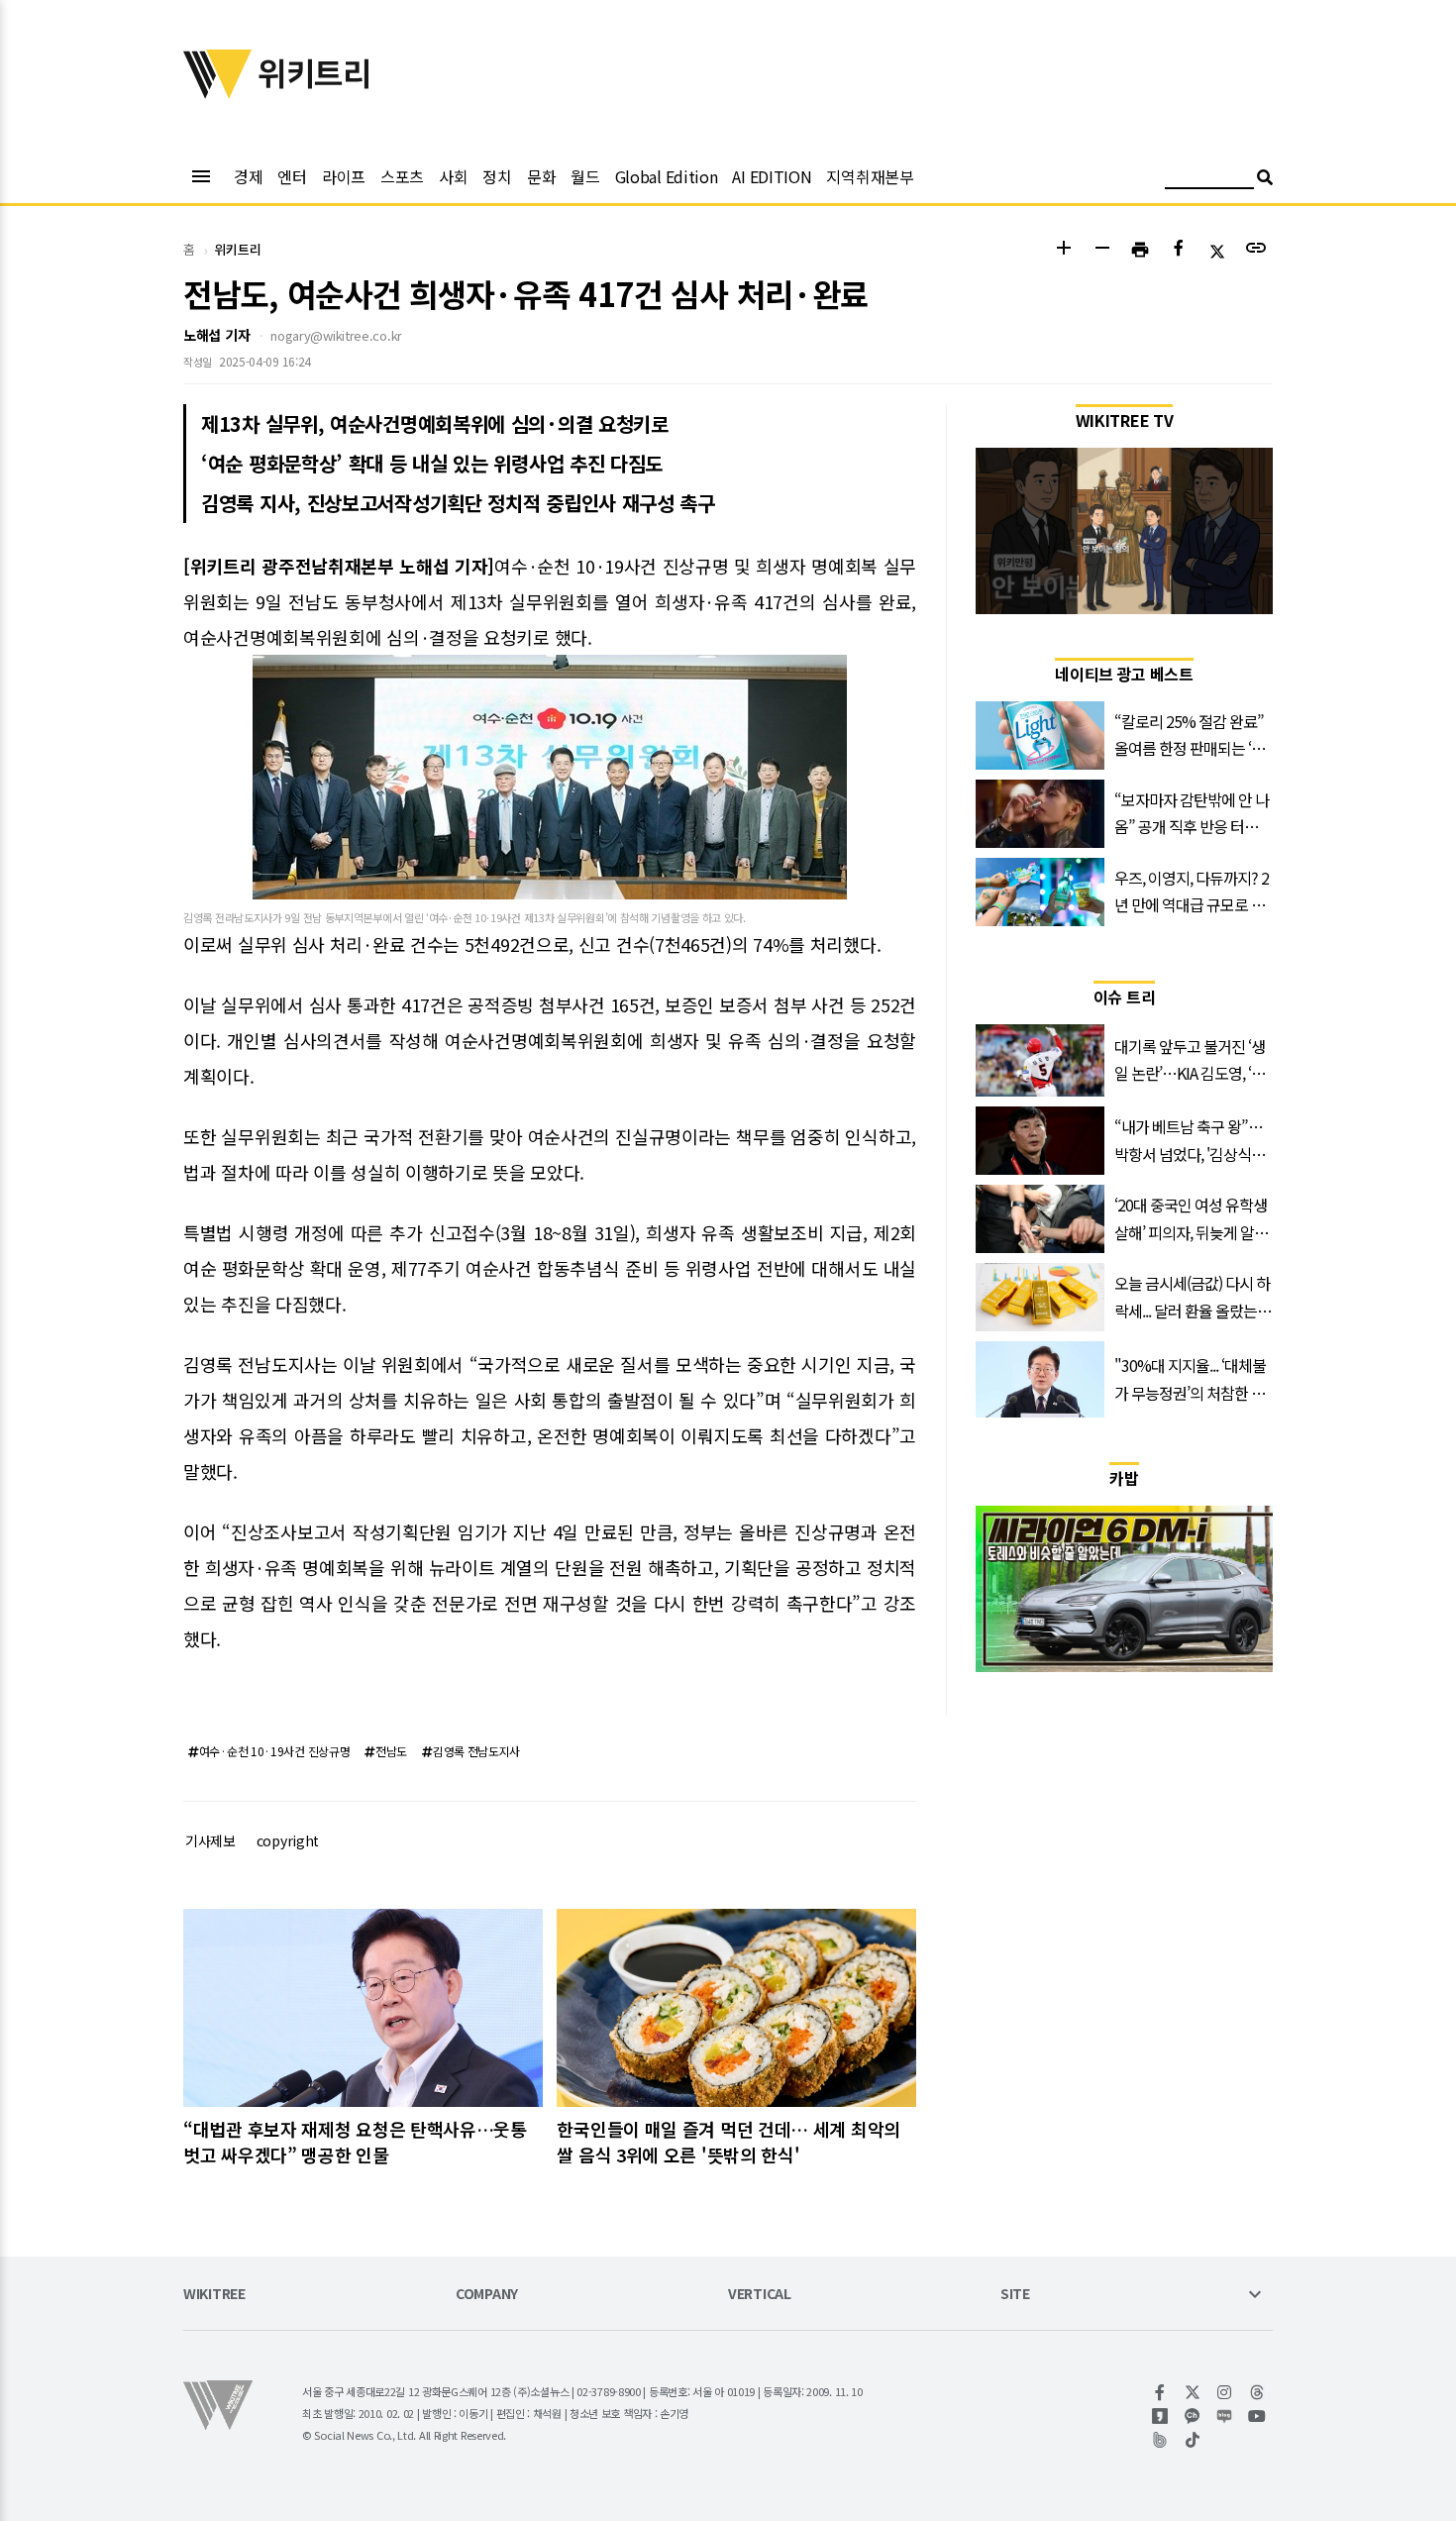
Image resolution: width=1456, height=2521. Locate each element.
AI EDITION (772, 176)
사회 (453, 176)
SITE (1015, 2295)
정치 (497, 176)
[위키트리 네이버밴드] (1160, 2440)
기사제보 (210, 1840)
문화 (541, 176)
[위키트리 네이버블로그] (1225, 2416)
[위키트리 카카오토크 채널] (1193, 2416)
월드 (585, 176)
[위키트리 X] (1193, 2392)
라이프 (344, 176)
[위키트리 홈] (218, 92)
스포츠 (402, 176)
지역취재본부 (870, 176)
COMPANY (487, 2295)
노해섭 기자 (216, 335)
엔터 (292, 176)
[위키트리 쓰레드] (1257, 2392)
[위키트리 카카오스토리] (1160, 2416)
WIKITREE (214, 2295)
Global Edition (667, 176)
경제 (248, 176)
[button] (1063, 250)
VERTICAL (760, 2295)
